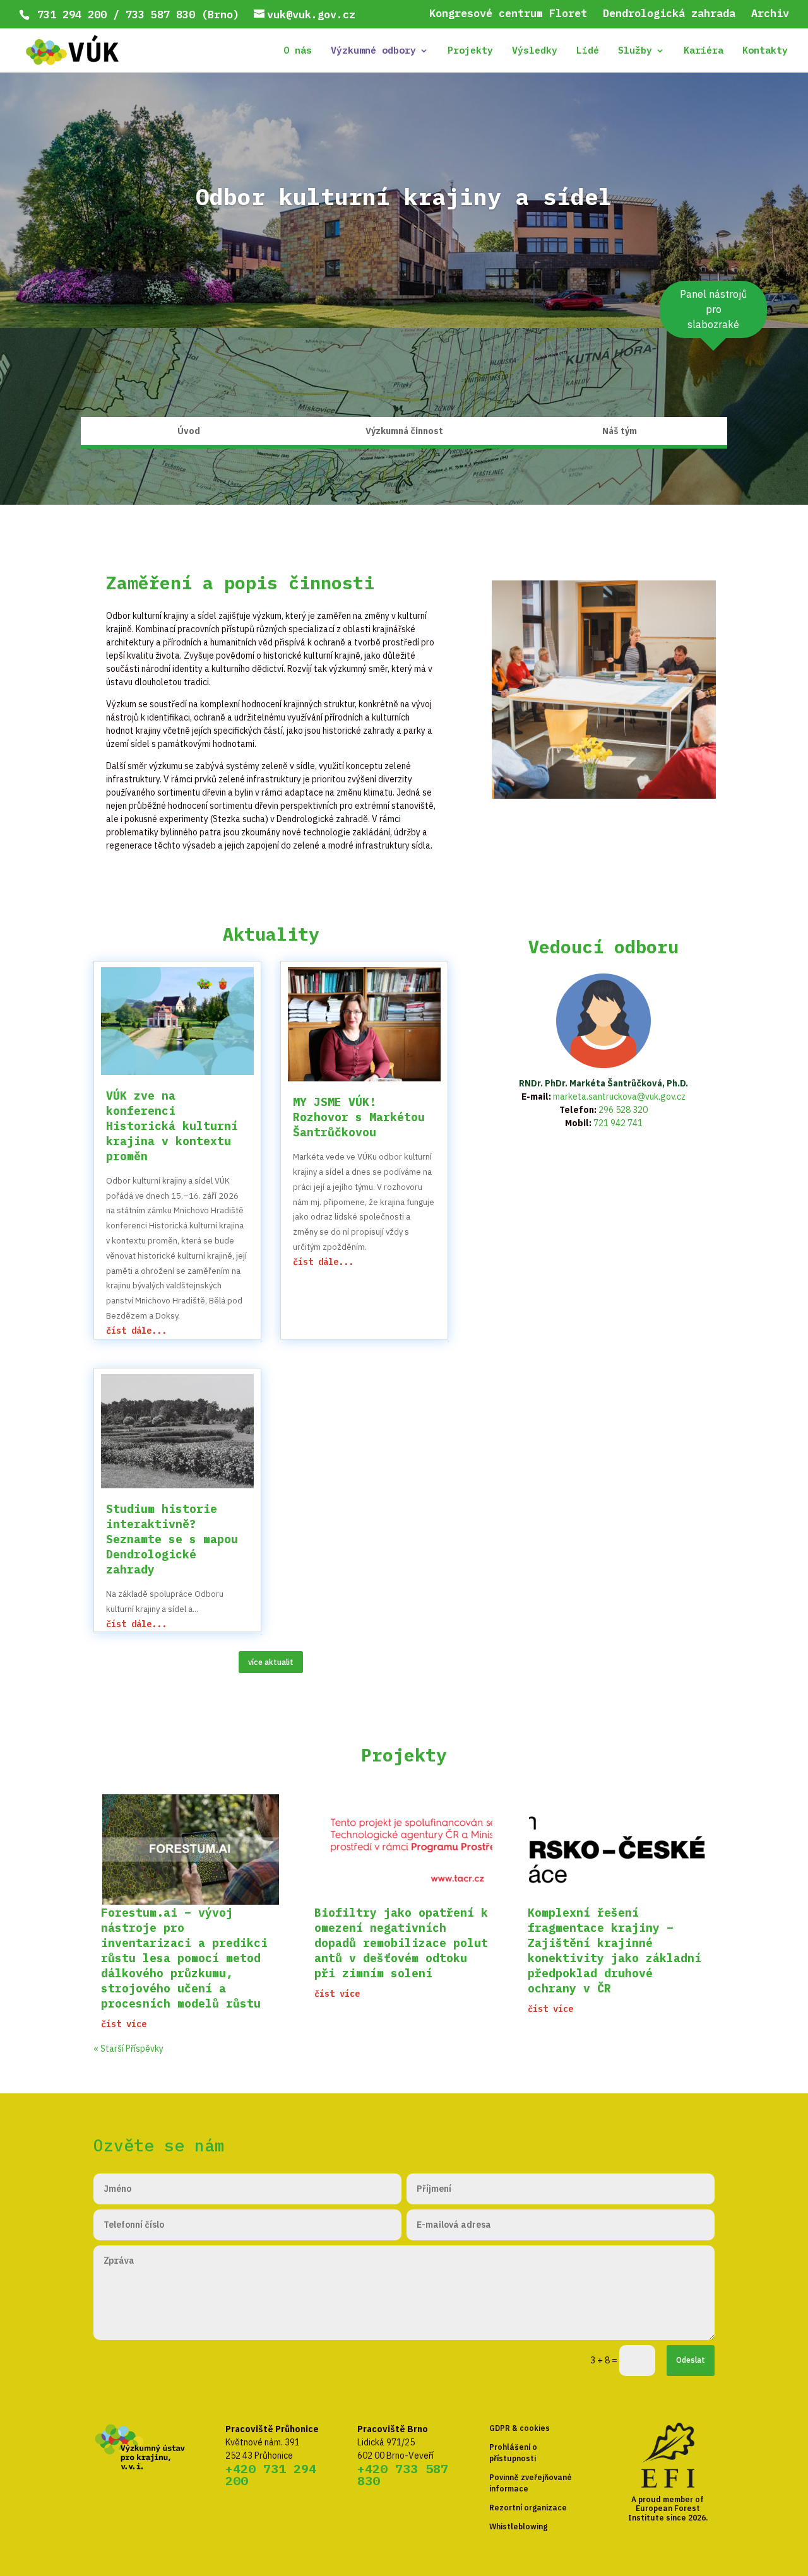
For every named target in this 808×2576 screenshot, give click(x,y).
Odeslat (691, 2360)
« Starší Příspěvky (128, 2049)
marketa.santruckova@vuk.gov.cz (619, 1097)
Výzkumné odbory (373, 51)
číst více (124, 2024)
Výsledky (535, 51)
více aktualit (271, 1662)
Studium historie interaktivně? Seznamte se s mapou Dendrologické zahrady (172, 1539)
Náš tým (620, 432)
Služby (635, 51)
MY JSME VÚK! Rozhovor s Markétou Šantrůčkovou (359, 1117)
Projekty (470, 51)
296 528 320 (623, 1110)
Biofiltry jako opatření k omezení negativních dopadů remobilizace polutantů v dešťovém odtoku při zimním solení (401, 1943)
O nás (298, 51)
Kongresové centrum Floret (508, 14)
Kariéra (704, 51)
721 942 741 (618, 1123)
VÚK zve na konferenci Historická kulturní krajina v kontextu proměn (172, 1126)
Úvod (189, 432)
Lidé (588, 51)
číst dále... (136, 1331)
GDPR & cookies (520, 2428)
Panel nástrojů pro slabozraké (713, 309)
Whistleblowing (518, 2526)
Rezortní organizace (528, 2508)
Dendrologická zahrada (669, 14)
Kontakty (765, 51)
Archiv (770, 14)
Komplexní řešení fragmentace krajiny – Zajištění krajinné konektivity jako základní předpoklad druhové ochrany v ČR (615, 1950)
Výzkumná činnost (404, 432)
